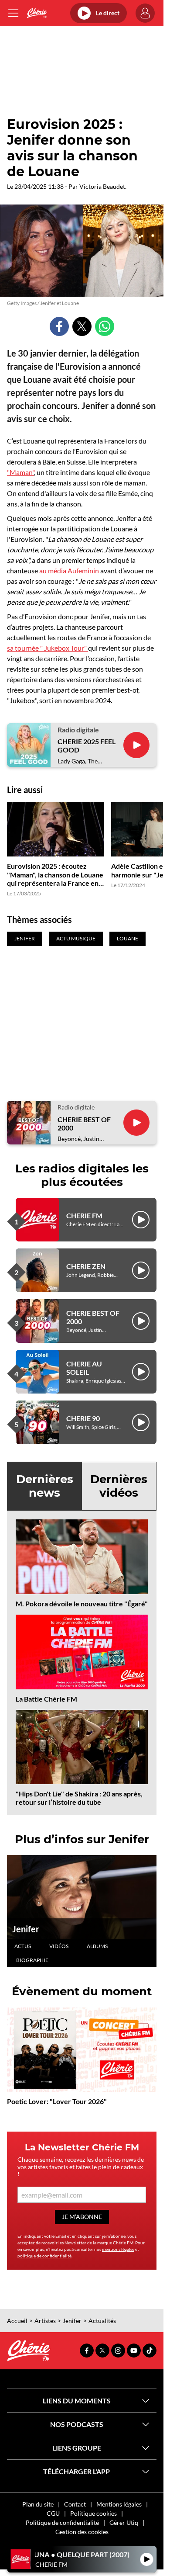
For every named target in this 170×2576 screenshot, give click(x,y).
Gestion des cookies (82, 2532)
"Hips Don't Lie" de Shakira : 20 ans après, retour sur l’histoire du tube (79, 1798)
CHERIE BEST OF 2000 (84, 1123)
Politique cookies (93, 2513)
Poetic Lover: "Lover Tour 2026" (57, 2101)
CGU (53, 2513)
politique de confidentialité (44, 2256)
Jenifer (26, 1929)
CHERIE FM (84, 1215)
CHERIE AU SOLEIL (84, 1368)
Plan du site (38, 2504)
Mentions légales (119, 2504)
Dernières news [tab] (45, 1486)
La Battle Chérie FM (46, 1699)
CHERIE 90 (83, 1418)
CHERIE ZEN (86, 1266)
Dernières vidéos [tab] (119, 1486)
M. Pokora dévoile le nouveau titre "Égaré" (82, 1603)
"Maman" (20, 472)
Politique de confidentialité (62, 2522)
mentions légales (118, 2249)
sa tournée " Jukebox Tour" (48, 648)
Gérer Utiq (124, 2522)
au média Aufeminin (69, 570)
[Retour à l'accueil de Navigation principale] (37, 13)
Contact (75, 2504)
